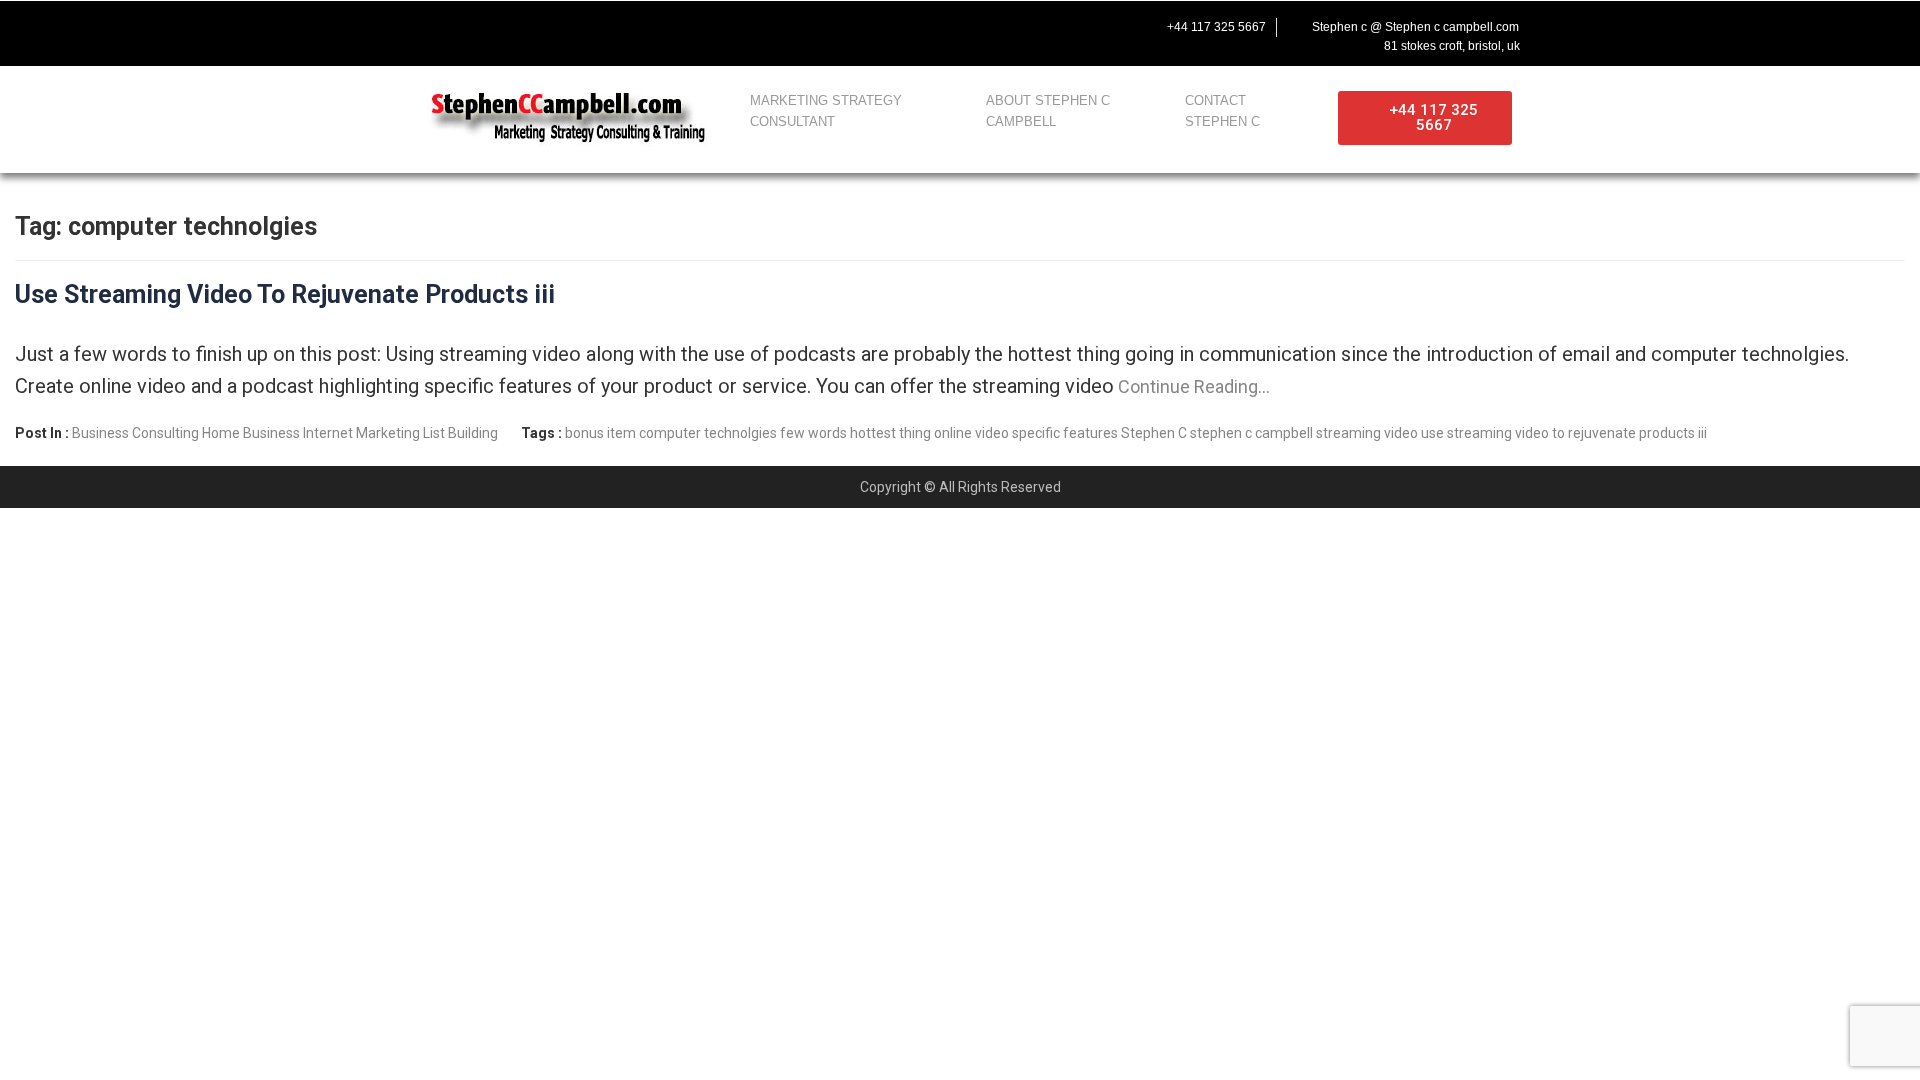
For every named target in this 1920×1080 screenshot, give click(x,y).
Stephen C (1154, 433)
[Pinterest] (584, 27)
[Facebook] (416, 27)
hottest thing (890, 433)
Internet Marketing (361, 433)
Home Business (251, 433)
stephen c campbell (1251, 433)
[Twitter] (458, 27)
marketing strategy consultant (826, 111)
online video (971, 433)
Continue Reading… (1192, 386)
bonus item (600, 433)
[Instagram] (542, 27)
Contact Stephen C (1222, 111)
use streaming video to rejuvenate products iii (1564, 433)
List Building (460, 433)
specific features (1065, 433)
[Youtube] (500, 27)
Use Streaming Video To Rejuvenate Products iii (285, 294)
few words (813, 433)
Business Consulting (135, 433)
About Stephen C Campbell (1048, 111)
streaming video (1367, 433)
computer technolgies (708, 433)
